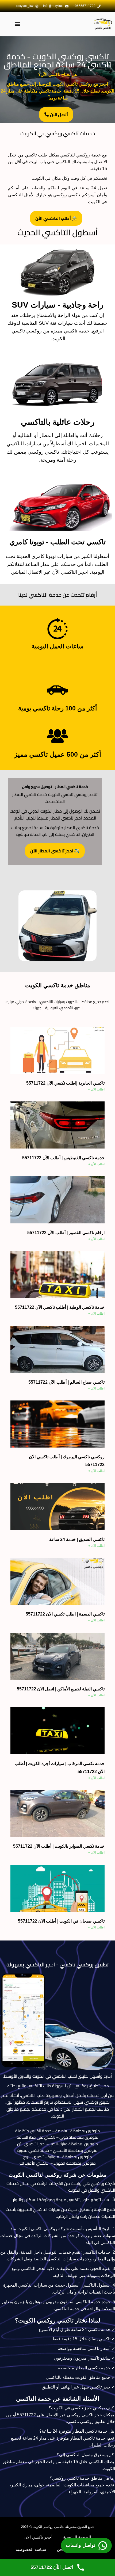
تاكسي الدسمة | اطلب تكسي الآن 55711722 (65, 1614)
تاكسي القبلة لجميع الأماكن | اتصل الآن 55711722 (61, 1689)
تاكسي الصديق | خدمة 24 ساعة (77, 1539)
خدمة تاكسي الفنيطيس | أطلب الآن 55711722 (63, 1158)
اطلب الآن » (96, 1089)
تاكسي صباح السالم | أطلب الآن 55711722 (66, 1382)
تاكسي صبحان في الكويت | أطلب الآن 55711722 (61, 1921)
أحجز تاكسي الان (38, 2537)
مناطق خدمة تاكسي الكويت (58, 985)
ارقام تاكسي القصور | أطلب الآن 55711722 (66, 1233)
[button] (17, 24)
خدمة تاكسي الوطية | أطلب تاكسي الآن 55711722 (60, 1307)
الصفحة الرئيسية (77, 2537)
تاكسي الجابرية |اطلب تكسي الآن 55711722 (65, 1083)
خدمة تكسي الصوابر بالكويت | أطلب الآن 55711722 (59, 1846)
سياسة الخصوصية (31, 2549)
